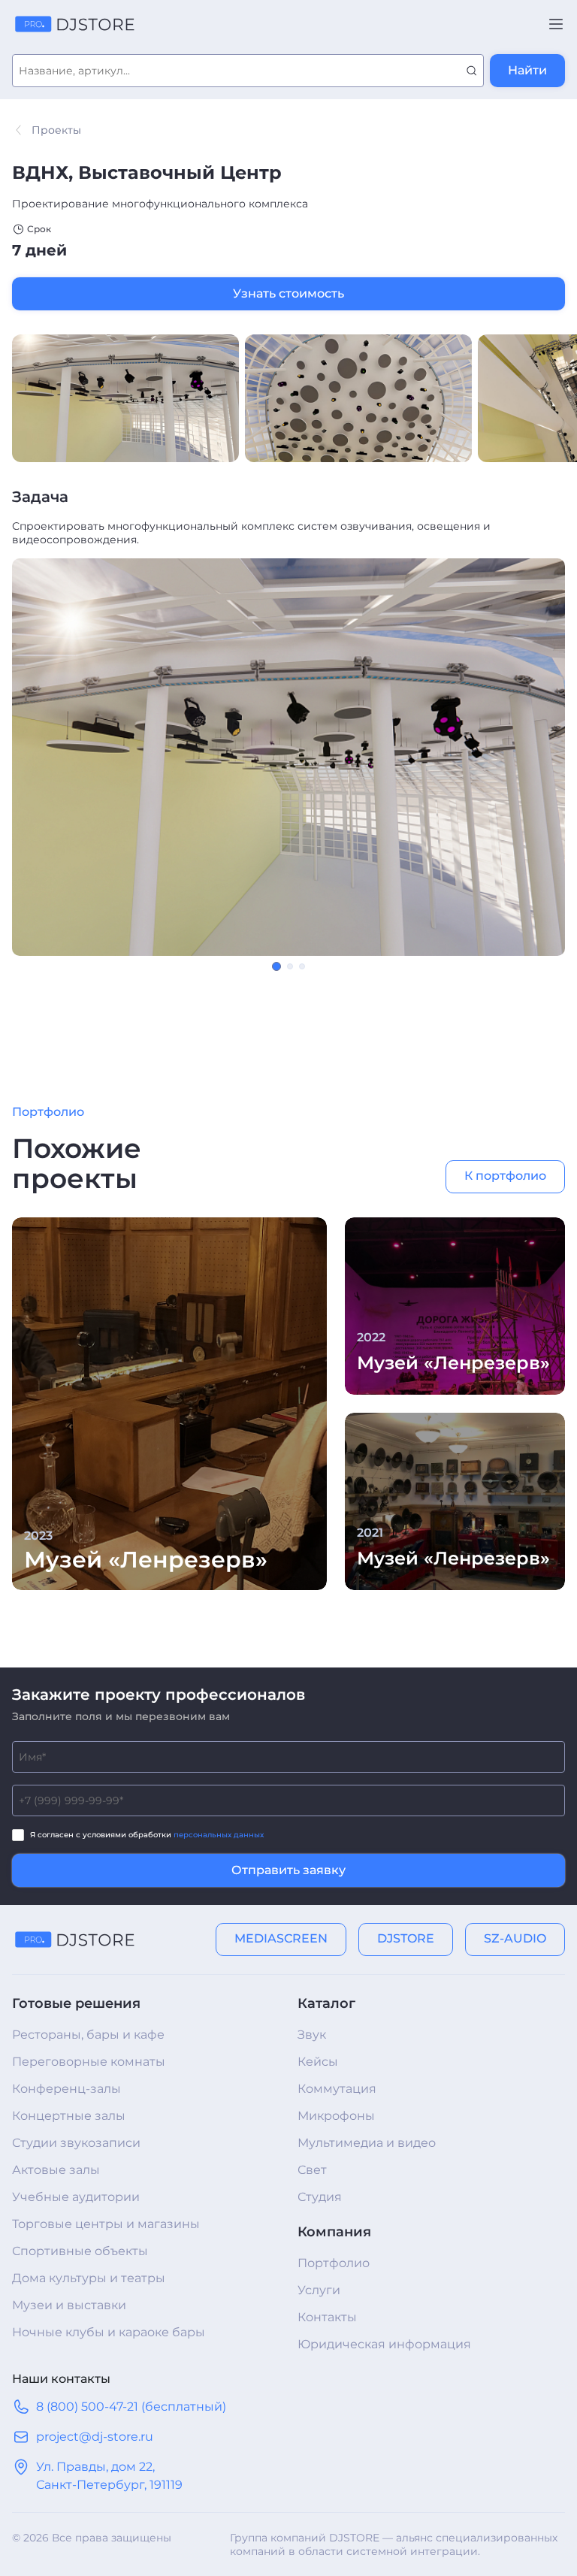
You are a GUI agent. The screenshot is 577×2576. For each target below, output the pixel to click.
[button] (276, 966)
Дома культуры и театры (89, 2278)
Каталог (326, 2003)
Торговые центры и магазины (106, 2224)
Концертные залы (69, 2116)
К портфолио (505, 1176)
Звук (312, 2035)
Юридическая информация (384, 2344)
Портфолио (334, 2263)
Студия (320, 2197)
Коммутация (337, 2089)
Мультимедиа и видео (367, 2143)
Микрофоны (336, 2116)
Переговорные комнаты (89, 2062)
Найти (527, 70)
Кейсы (318, 2062)
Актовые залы (56, 2170)
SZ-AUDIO (515, 1938)
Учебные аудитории (76, 2197)
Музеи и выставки (69, 2305)
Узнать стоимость (288, 293)
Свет (312, 2170)
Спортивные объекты (80, 2251)
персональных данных (219, 1835)
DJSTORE (406, 1938)
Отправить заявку (288, 1870)
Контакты (327, 2317)
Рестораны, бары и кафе (88, 2035)
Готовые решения (76, 2003)
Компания (334, 2232)
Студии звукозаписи (76, 2143)
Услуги (319, 2290)
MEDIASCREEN (281, 1938)
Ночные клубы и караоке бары (109, 2332)
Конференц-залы (66, 2089)
